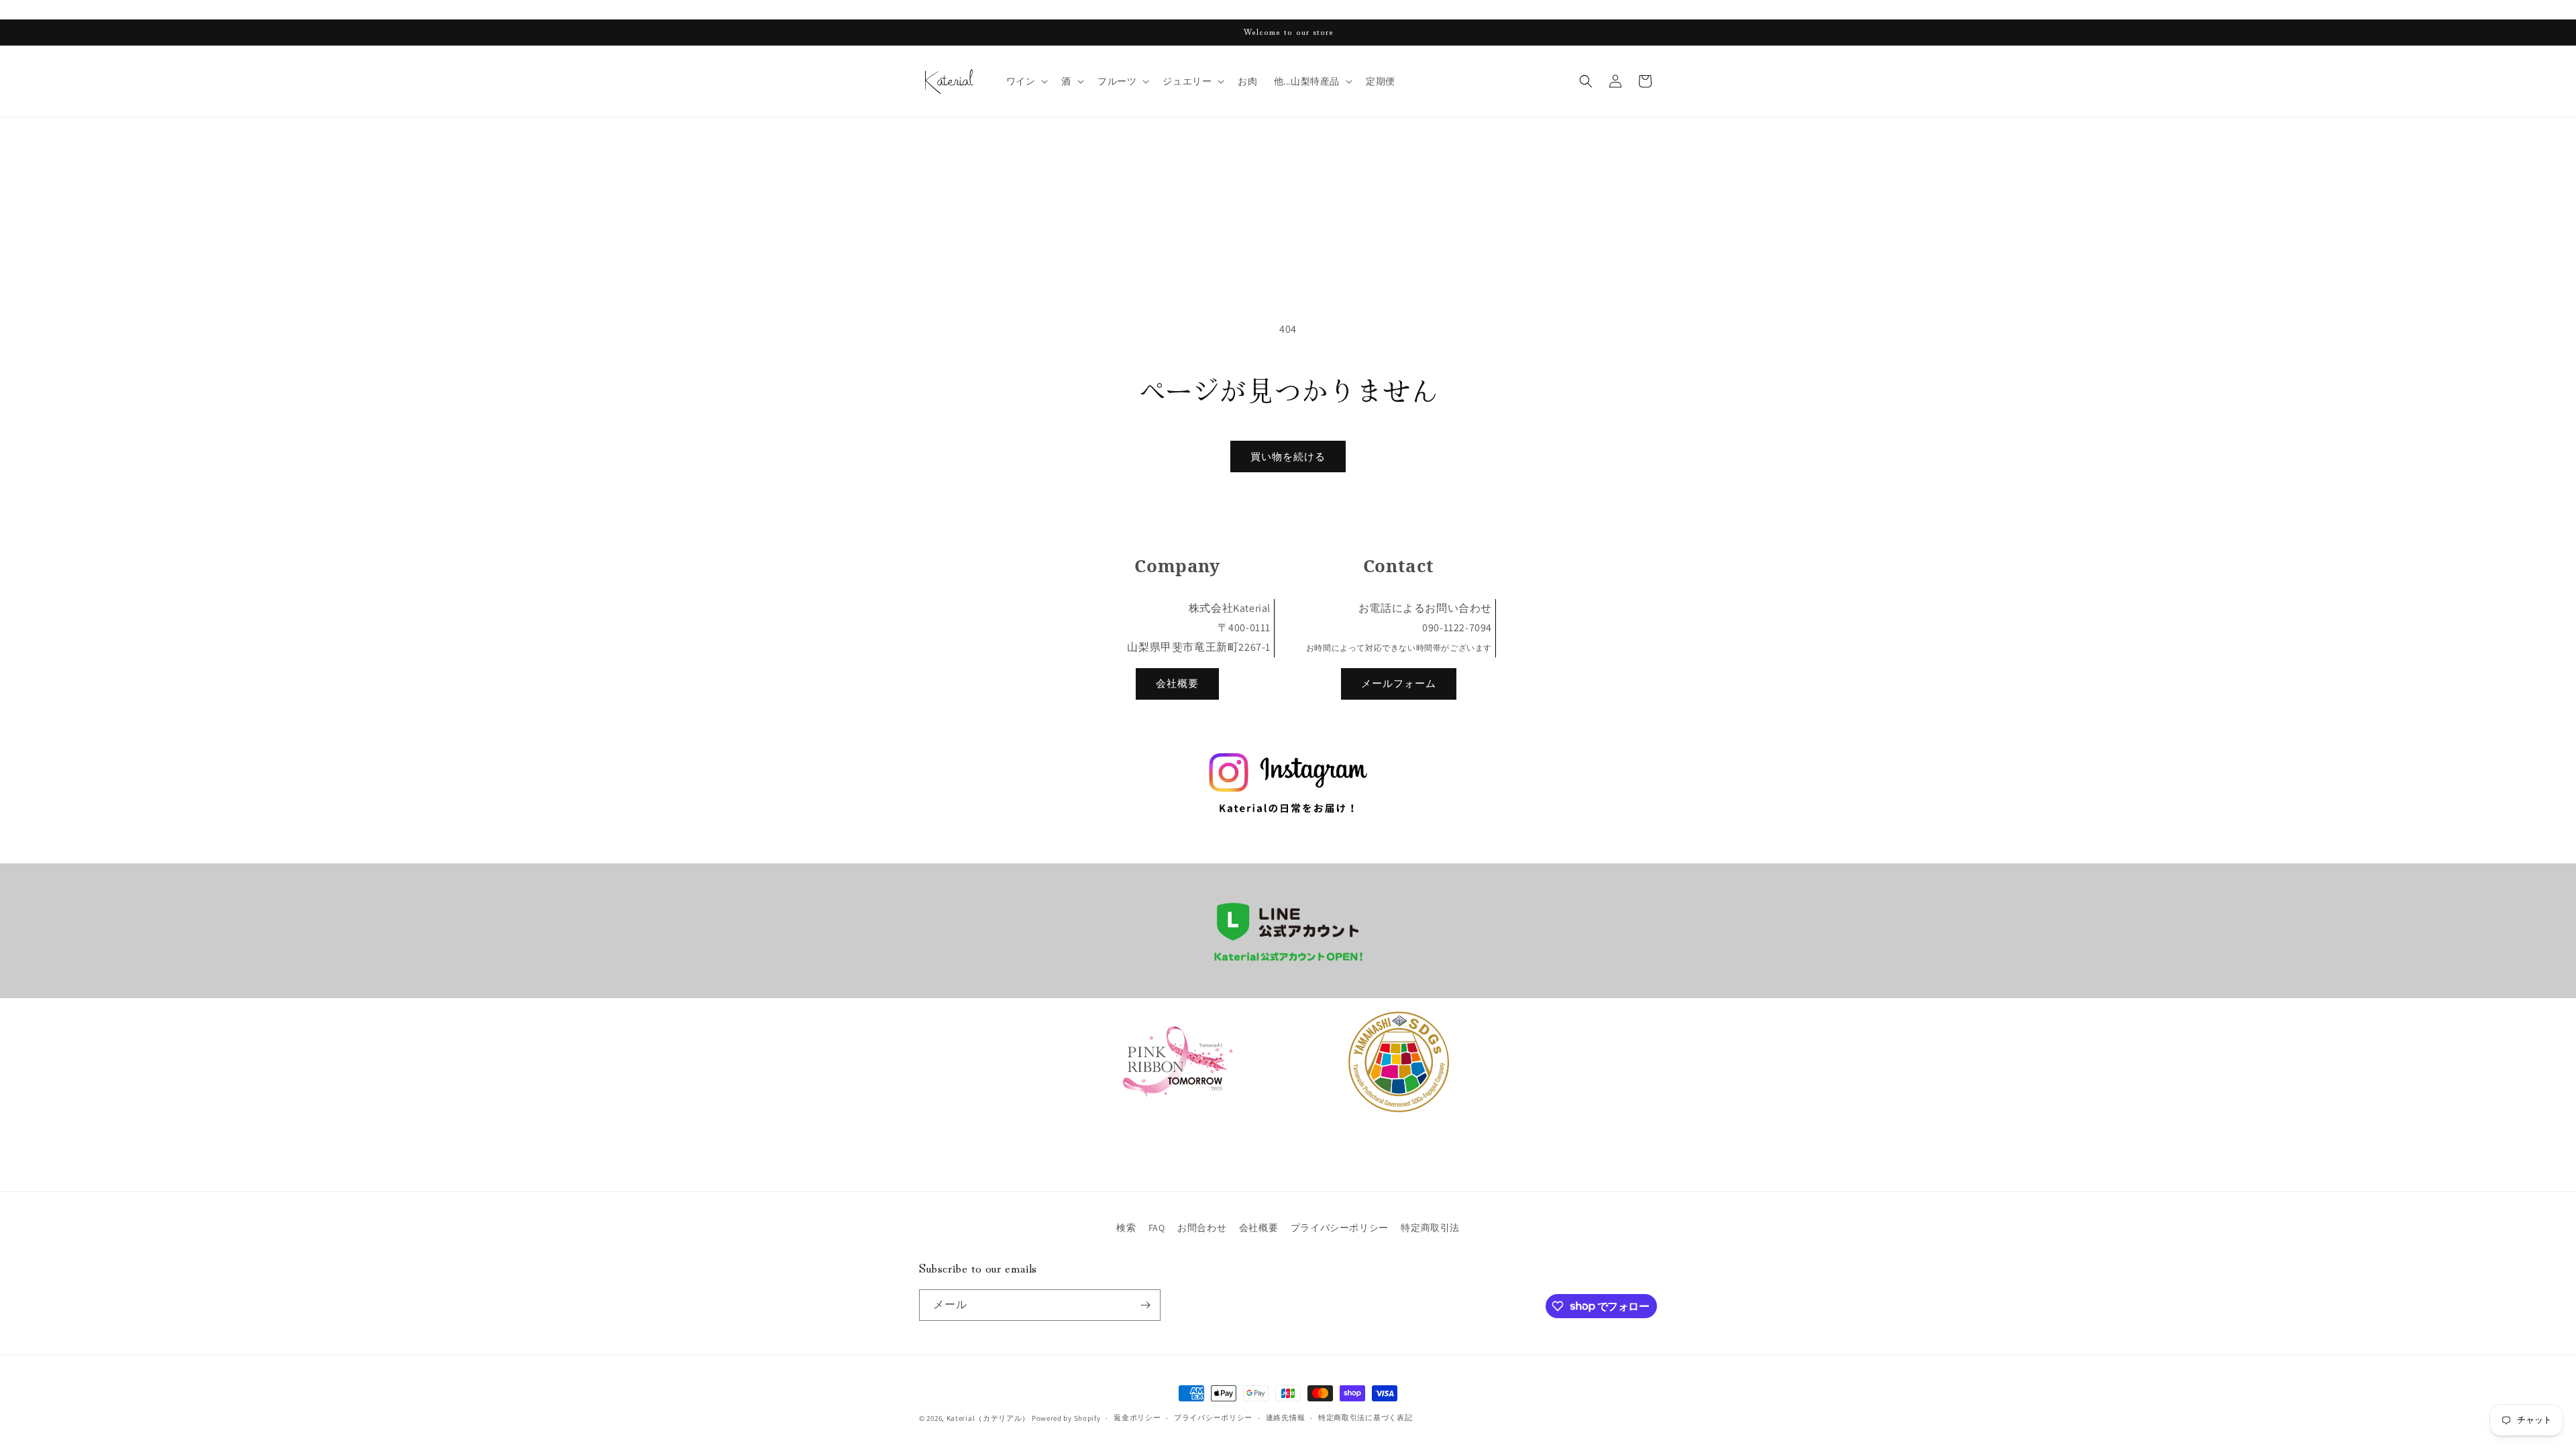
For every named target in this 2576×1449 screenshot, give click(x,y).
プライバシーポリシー (1340, 1228)
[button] (1026, 81)
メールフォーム (1399, 683)
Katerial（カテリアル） (988, 1418)
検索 (1126, 1228)
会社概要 (1177, 683)
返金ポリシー (1137, 1417)
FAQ (1157, 1228)
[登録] (1145, 1305)
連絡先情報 (1286, 1417)
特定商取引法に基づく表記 (1365, 1417)
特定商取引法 (1430, 1228)
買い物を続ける (1288, 457)
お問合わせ (1202, 1228)
